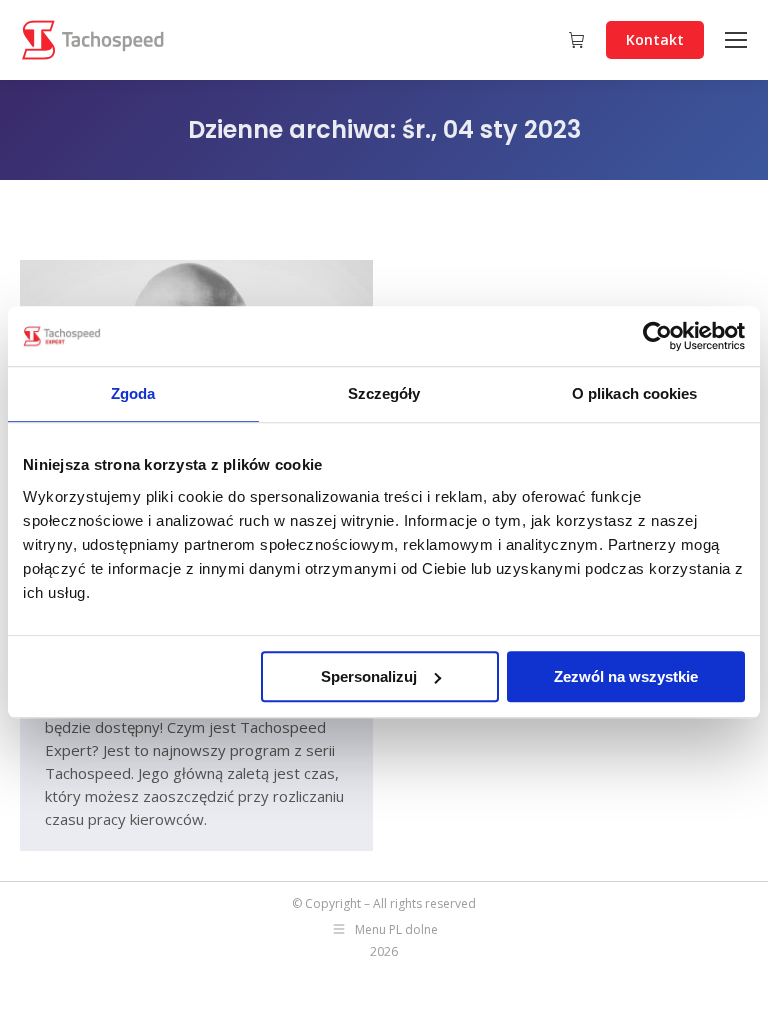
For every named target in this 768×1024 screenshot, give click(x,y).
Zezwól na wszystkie (626, 676)
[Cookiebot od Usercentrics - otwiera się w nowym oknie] (657, 336)
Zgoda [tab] (133, 393)
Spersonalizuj (369, 676)
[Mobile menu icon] (736, 40)
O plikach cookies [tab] (635, 393)
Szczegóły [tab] (384, 393)
